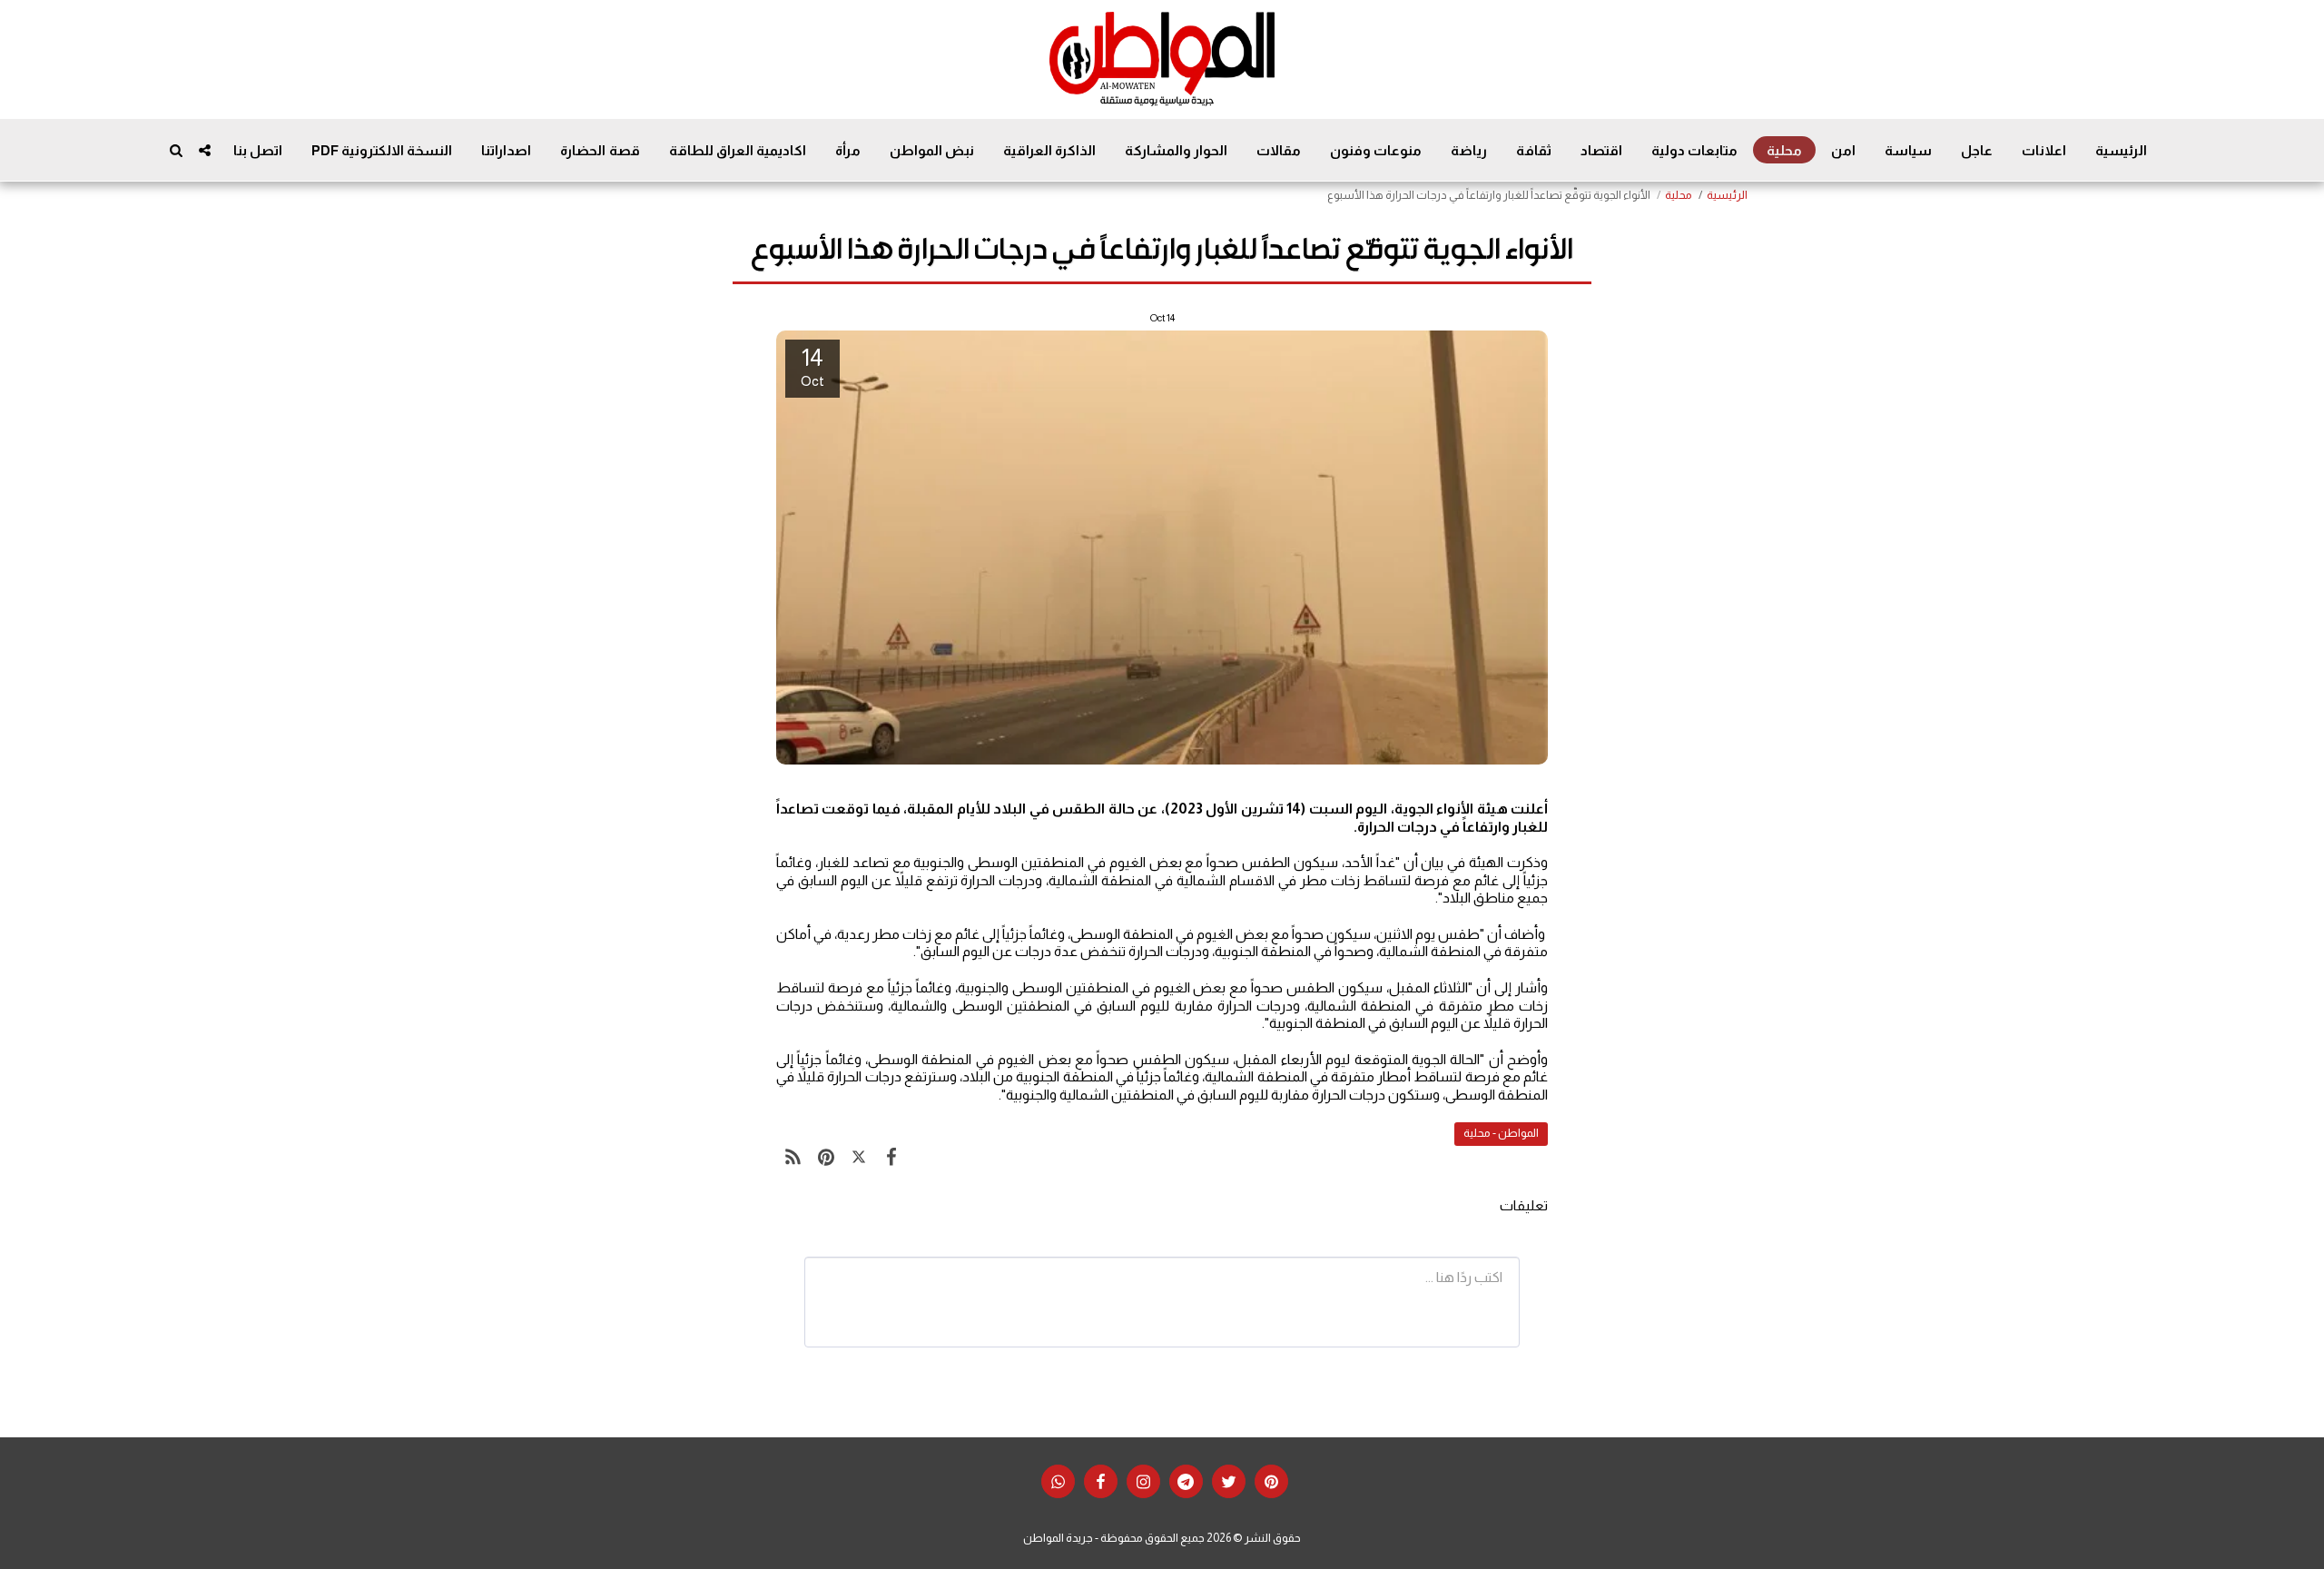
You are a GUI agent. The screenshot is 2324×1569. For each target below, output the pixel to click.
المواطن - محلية (1501, 1133)
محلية (1679, 195)
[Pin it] (825, 1157)
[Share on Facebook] (891, 1157)
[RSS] (793, 1157)
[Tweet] (859, 1157)
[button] (205, 150)
